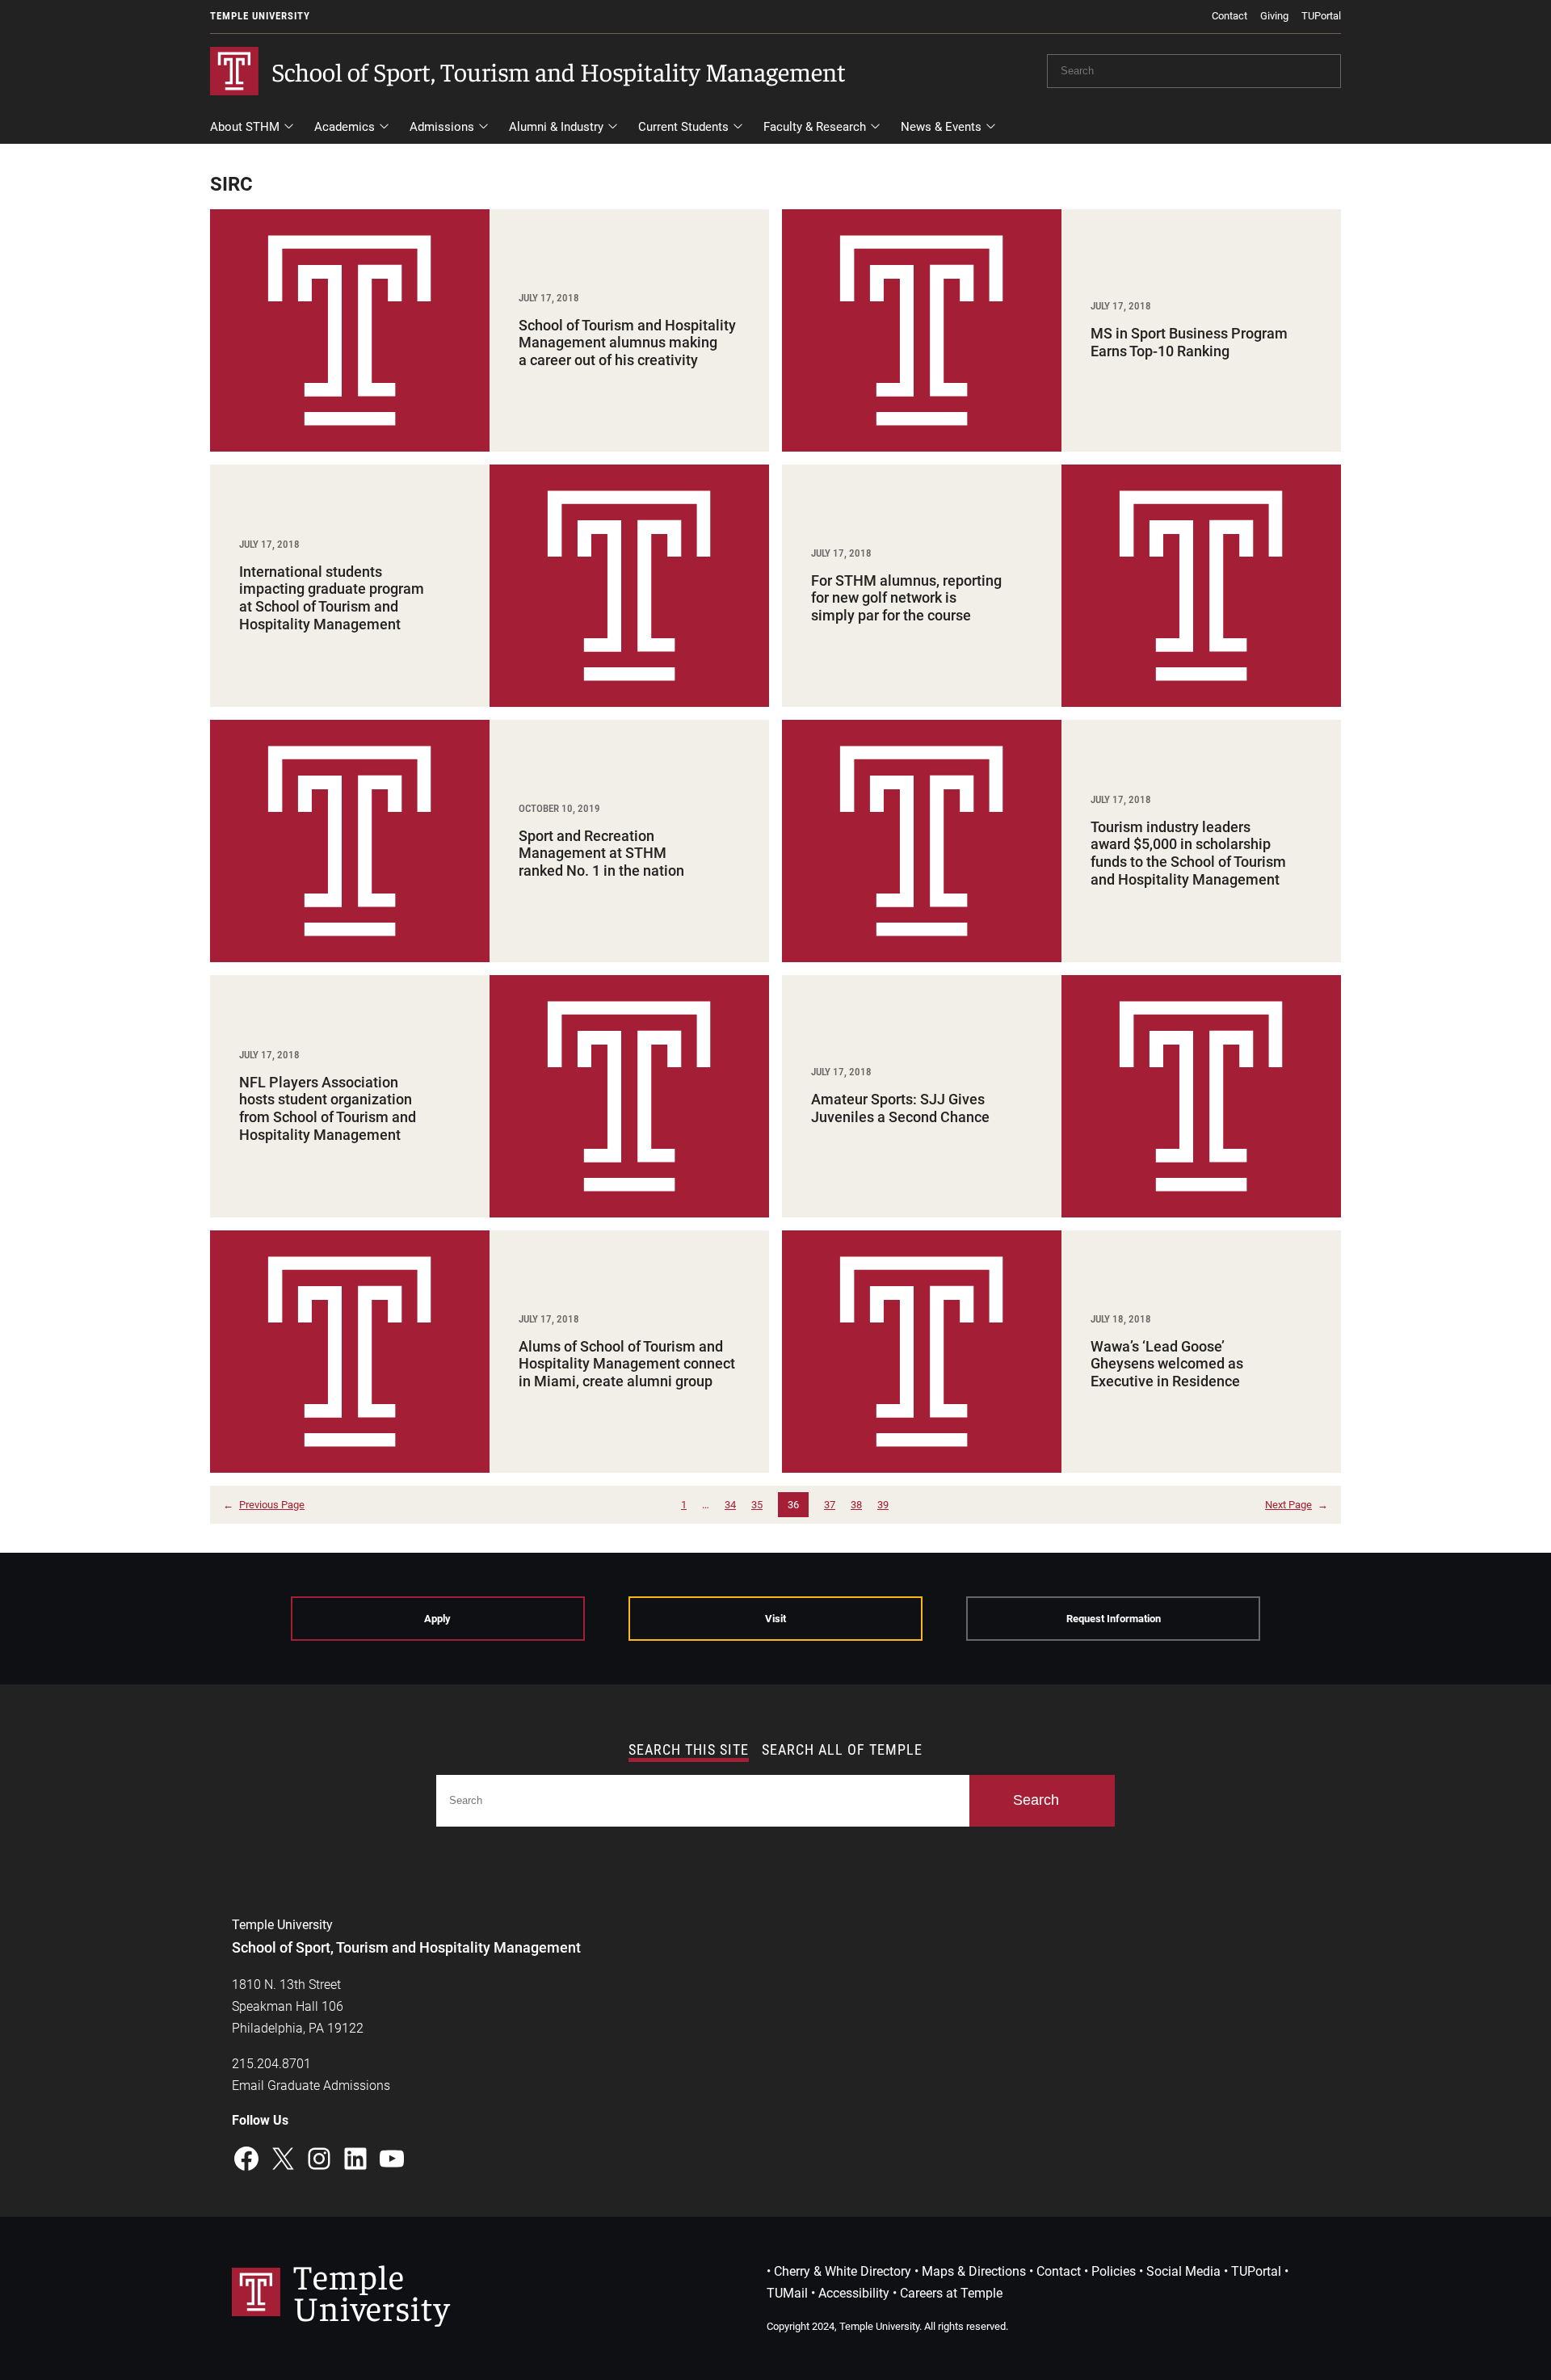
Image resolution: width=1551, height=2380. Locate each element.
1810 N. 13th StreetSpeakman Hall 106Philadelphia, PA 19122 (298, 2006)
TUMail (787, 2293)
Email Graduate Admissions (311, 2086)
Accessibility (854, 2293)
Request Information (1114, 1619)
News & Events (941, 127)
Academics (345, 127)
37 (830, 1505)
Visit (775, 1619)
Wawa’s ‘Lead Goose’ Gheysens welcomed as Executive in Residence (1167, 1364)
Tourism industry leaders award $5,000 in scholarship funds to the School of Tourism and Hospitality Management (1188, 853)
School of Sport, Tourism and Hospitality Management (559, 71)
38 (856, 1505)
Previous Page (264, 1505)
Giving (1274, 16)
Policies (1114, 2271)
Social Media (1183, 2271)
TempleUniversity (372, 2291)
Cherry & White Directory (843, 2271)
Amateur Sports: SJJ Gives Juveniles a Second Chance (900, 1108)
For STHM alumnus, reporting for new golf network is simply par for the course (906, 598)
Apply (437, 1619)
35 (757, 1505)
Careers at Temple (951, 2293)
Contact (1229, 16)
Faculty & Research (815, 127)
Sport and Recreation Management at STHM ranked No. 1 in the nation (601, 853)
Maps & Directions (974, 2271)
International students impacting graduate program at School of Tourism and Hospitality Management (332, 598)
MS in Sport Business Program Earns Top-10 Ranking (1189, 342)
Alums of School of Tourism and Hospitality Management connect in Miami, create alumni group (627, 1364)
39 (883, 1505)
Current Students (683, 127)
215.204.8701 (271, 2064)
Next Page (1297, 1505)
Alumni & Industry (556, 127)
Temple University (260, 16)
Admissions (442, 127)
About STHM (245, 127)
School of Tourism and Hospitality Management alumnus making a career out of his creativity (627, 343)
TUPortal (1321, 16)
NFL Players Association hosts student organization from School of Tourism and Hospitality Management (328, 1108)
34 (730, 1505)
